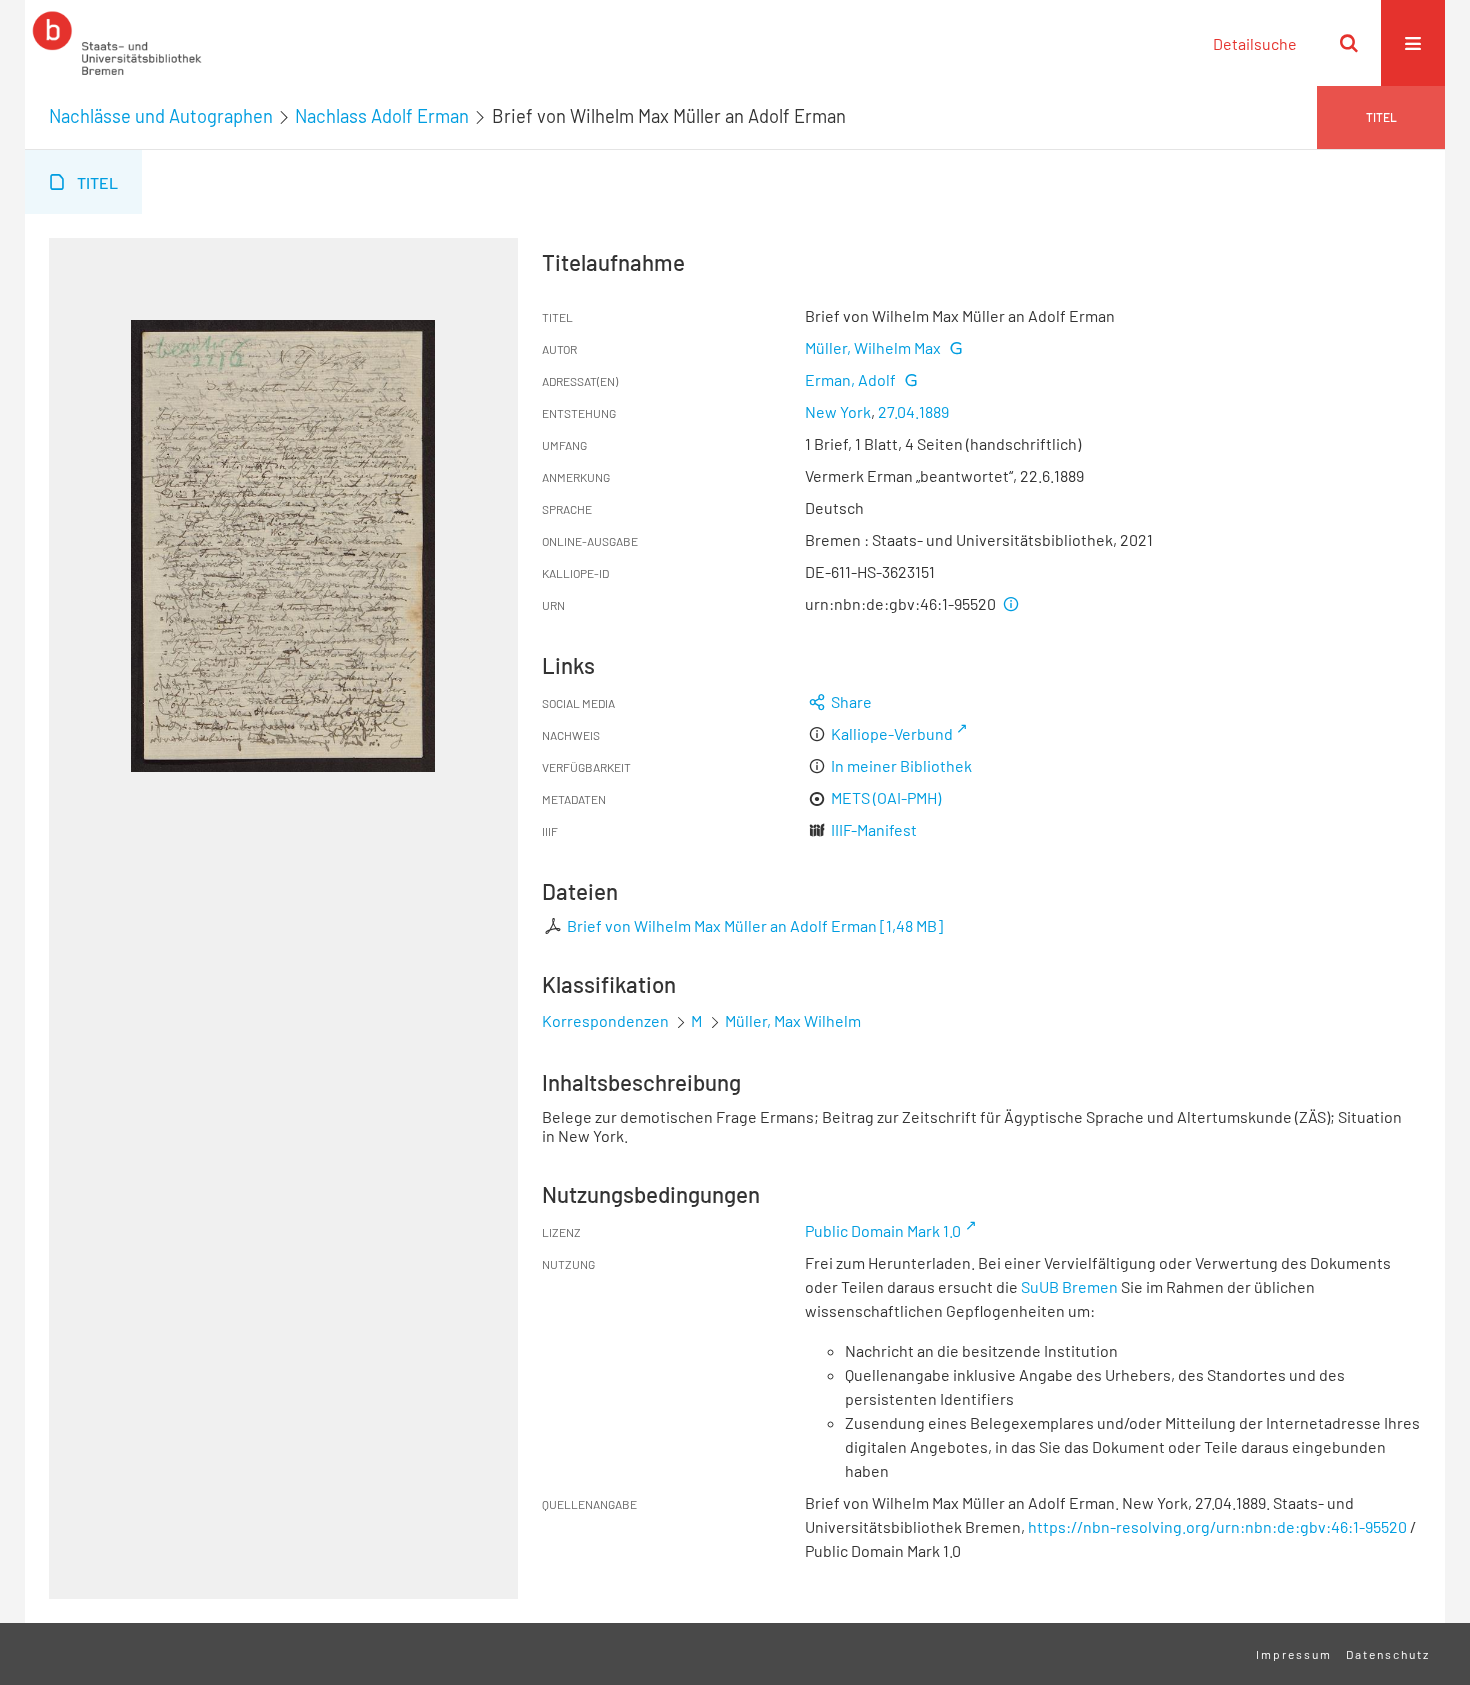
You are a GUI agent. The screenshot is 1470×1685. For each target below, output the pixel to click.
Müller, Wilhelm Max (873, 347)
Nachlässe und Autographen (161, 116)
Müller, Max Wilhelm (793, 1020)
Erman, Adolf (850, 379)
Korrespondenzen (605, 1020)
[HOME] (117, 43)
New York (838, 411)
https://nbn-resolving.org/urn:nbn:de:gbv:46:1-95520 (1217, 1526)
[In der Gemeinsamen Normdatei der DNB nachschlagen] (955, 347)
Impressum (1294, 1654)
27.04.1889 (913, 411)
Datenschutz (1388, 1654)
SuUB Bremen (1069, 1286)
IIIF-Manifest (874, 829)
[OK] (1349, 43)
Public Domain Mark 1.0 (883, 1230)
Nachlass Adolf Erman (382, 116)
